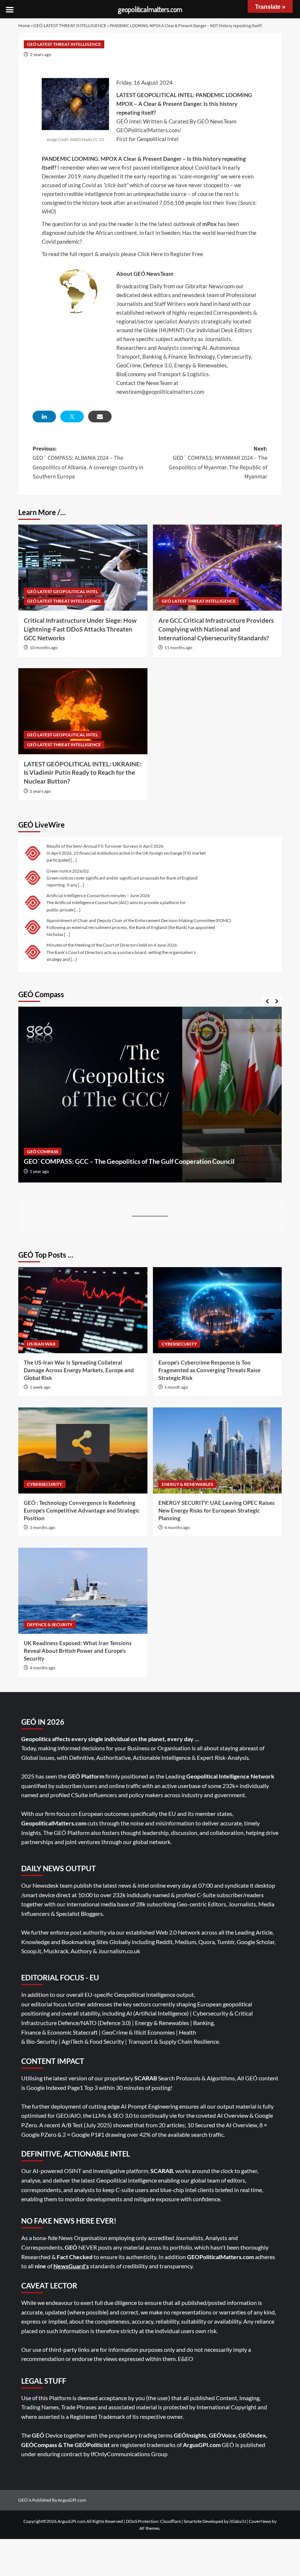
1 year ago (39, 1171)
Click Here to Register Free (170, 254)
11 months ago (178, 647)
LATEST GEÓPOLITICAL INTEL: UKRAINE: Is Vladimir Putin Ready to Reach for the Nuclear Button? (83, 773)
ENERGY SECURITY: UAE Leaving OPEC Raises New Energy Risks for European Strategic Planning (217, 1510)
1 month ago (176, 1387)
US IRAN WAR (41, 1344)
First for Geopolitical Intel (147, 139)
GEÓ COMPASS (43, 1152)
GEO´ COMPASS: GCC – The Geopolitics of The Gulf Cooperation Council (129, 1161)
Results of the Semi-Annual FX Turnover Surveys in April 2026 (105, 846)
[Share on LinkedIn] (44, 417)
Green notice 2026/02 (68, 871)
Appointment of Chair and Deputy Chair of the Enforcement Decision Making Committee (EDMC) (139, 920)
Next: (218, 463)
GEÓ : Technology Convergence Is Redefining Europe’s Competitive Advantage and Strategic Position (82, 1510)
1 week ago (40, 1387)
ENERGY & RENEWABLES (187, 1484)
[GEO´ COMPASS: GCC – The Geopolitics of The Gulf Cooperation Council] (150, 1095)
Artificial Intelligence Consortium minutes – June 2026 (98, 895)
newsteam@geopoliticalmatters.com (160, 392)
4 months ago (177, 1527)
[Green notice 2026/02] (33, 877)
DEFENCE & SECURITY (50, 1624)
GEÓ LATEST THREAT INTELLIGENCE (70, 25)
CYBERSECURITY (179, 1344)
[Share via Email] (100, 417)
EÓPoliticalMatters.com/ (151, 130)
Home (24, 25)
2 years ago (41, 54)
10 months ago (44, 647)
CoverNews (260, 2521)
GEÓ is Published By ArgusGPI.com (52, 2500)
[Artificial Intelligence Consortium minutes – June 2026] (33, 902)
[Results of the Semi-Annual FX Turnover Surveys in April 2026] (33, 853)
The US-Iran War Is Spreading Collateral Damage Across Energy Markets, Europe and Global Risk (79, 1370)
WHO (48, 211)
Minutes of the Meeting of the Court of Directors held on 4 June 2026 (112, 945)
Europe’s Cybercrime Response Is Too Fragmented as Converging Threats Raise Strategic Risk (209, 1370)
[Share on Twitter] (72, 417)
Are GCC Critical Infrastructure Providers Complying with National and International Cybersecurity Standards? (216, 629)
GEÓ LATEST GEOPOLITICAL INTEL (63, 591)
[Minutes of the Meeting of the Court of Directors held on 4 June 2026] (33, 952)
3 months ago (42, 1527)
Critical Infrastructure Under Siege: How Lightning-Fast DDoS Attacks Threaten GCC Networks (80, 629)
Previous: (88, 463)
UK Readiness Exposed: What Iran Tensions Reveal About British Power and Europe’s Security (78, 1651)
